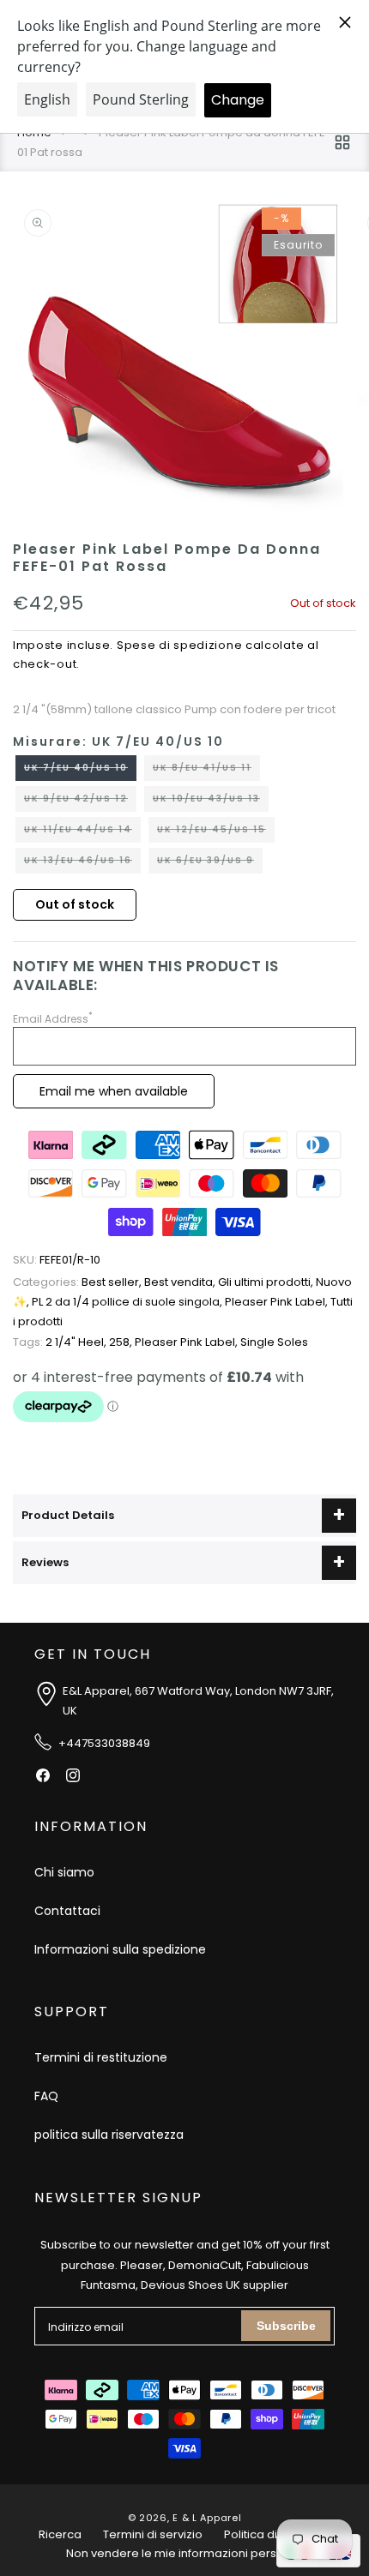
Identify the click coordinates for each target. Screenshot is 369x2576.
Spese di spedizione (179, 645)
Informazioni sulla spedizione (120, 1949)
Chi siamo (64, 1872)
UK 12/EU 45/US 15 (216, 832)
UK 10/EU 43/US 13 (211, 802)
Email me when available (114, 1091)
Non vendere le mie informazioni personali (185, 2553)
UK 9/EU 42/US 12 (80, 802)
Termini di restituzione (101, 2057)
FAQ (46, 2096)
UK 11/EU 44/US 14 (82, 832)
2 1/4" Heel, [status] (61, 1342)
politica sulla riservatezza (109, 2135)
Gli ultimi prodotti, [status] (267, 1282)
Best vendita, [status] (181, 1282)
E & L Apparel (207, 2518)
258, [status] (122, 1342)
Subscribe (286, 2326)
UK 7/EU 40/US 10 (80, 771)
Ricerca (60, 2534)
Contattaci (67, 1911)
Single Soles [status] (274, 1342)
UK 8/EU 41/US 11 (206, 771)
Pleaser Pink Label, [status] (278, 1302)
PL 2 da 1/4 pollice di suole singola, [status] (128, 1302)
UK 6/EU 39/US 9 (210, 863)
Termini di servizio (153, 2534)
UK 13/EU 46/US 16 (82, 863)
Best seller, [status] (79, 1282)
